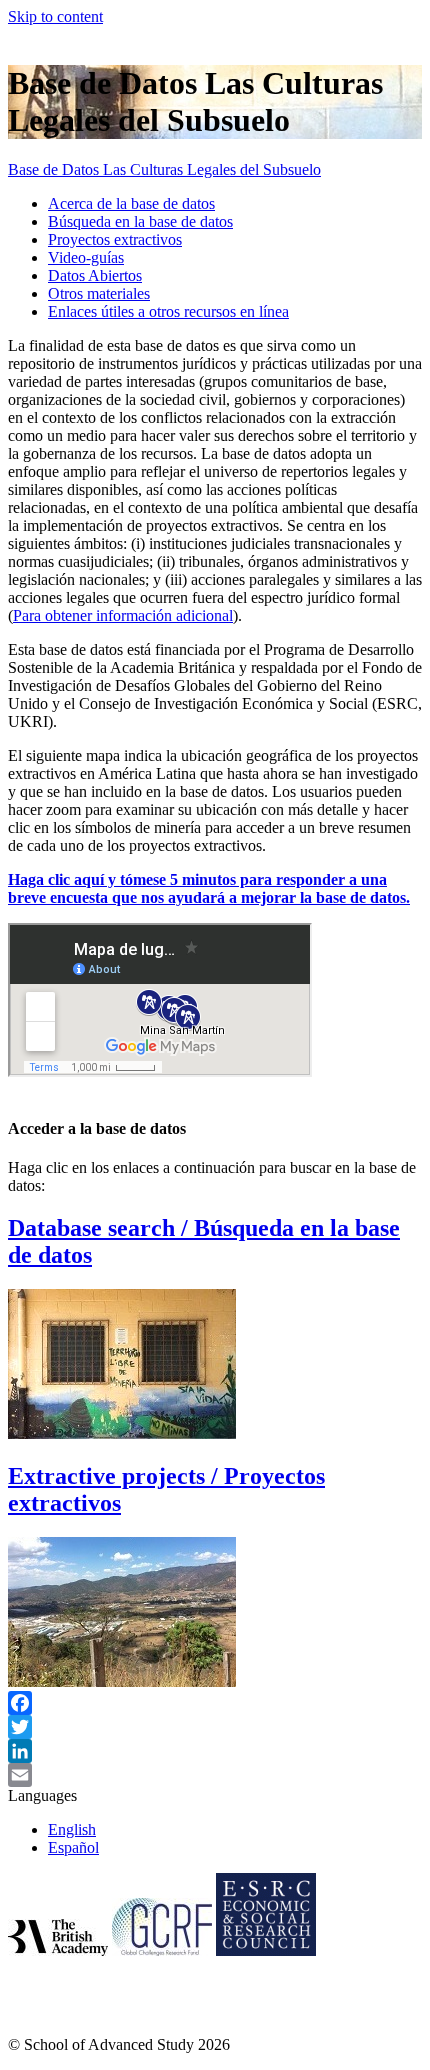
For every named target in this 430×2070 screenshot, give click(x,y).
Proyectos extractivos (115, 239)
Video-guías (86, 257)
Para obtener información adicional (123, 615)
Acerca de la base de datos (131, 203)
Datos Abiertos (95, 275)
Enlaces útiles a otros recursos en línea (168, 311)
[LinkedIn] (215, 1751)
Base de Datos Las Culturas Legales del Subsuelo (164, 169)
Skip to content (55, 16)
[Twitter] (215, 1727)
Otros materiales (99, 293)
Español (73, 1847)
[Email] (215, 1775)
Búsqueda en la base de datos (140, 221)
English (72, 1829)
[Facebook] (215, 1703)
